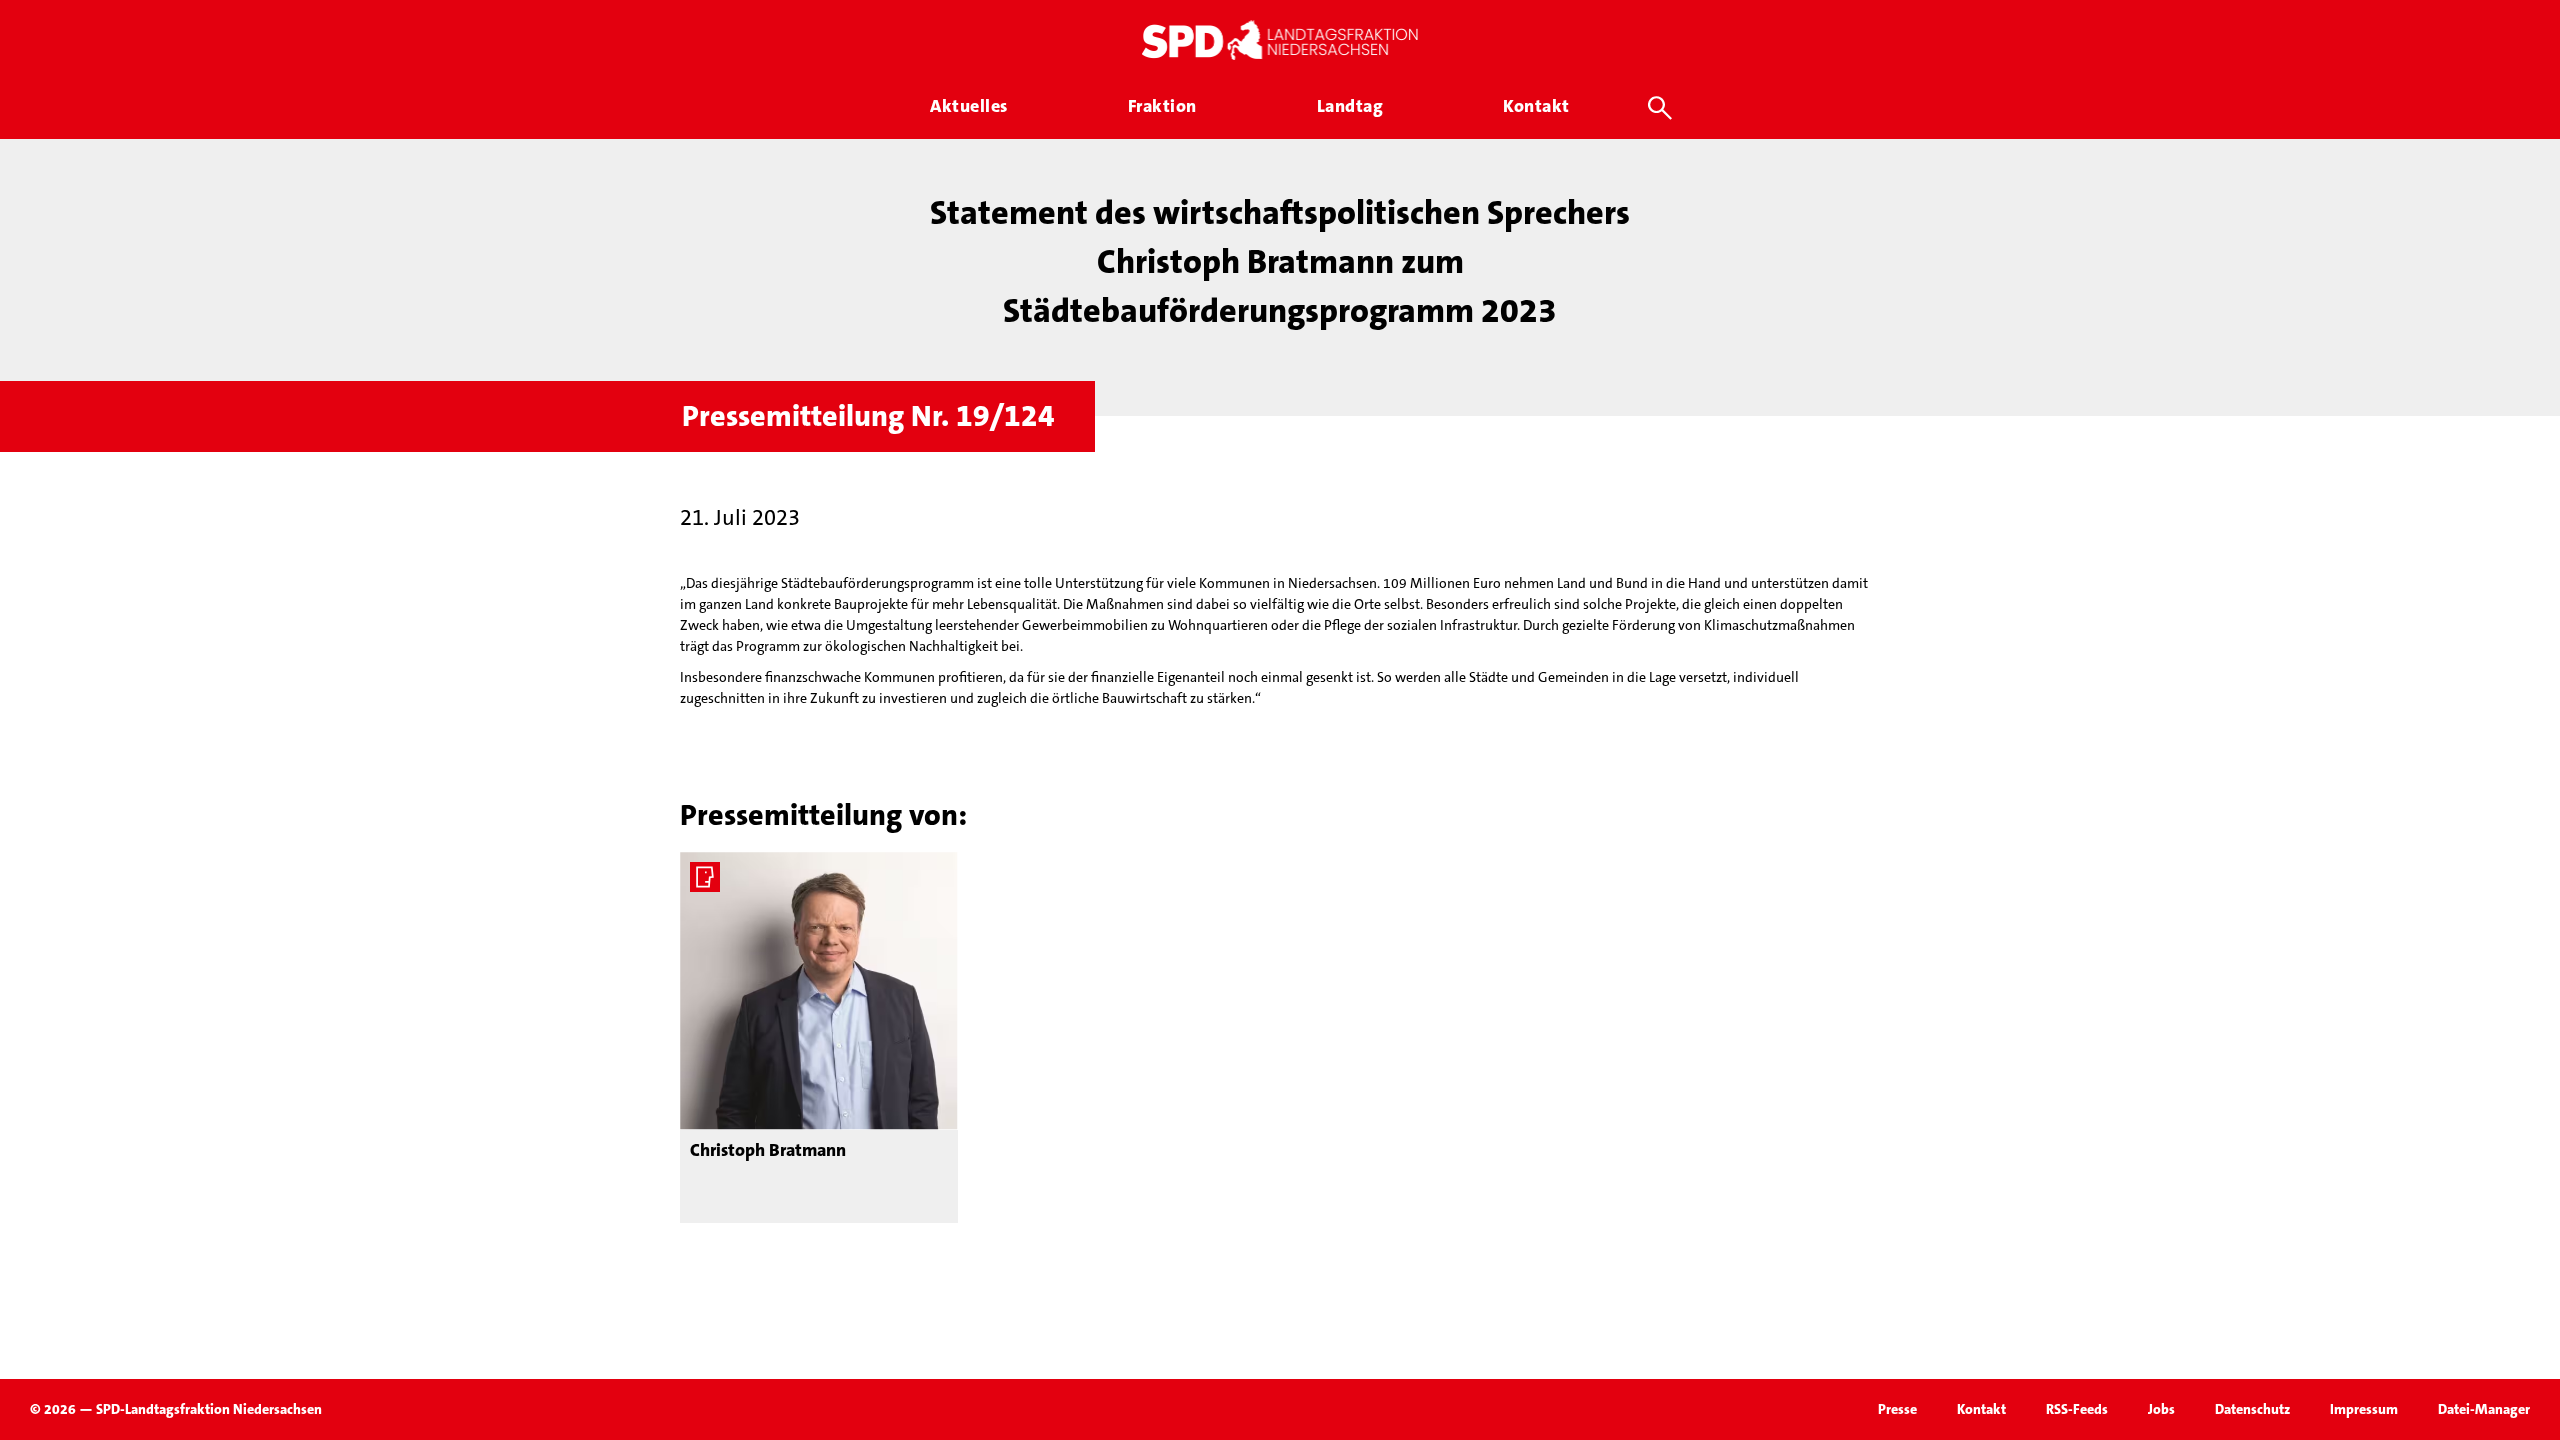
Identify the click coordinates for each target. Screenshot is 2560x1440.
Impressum (2364, 1409)
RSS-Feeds (2077, 1409)
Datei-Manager (2484, 1409)
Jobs (2161, 1409)
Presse (1897, 1409)
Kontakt (1981, 1409)
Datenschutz (2252, 1409)
